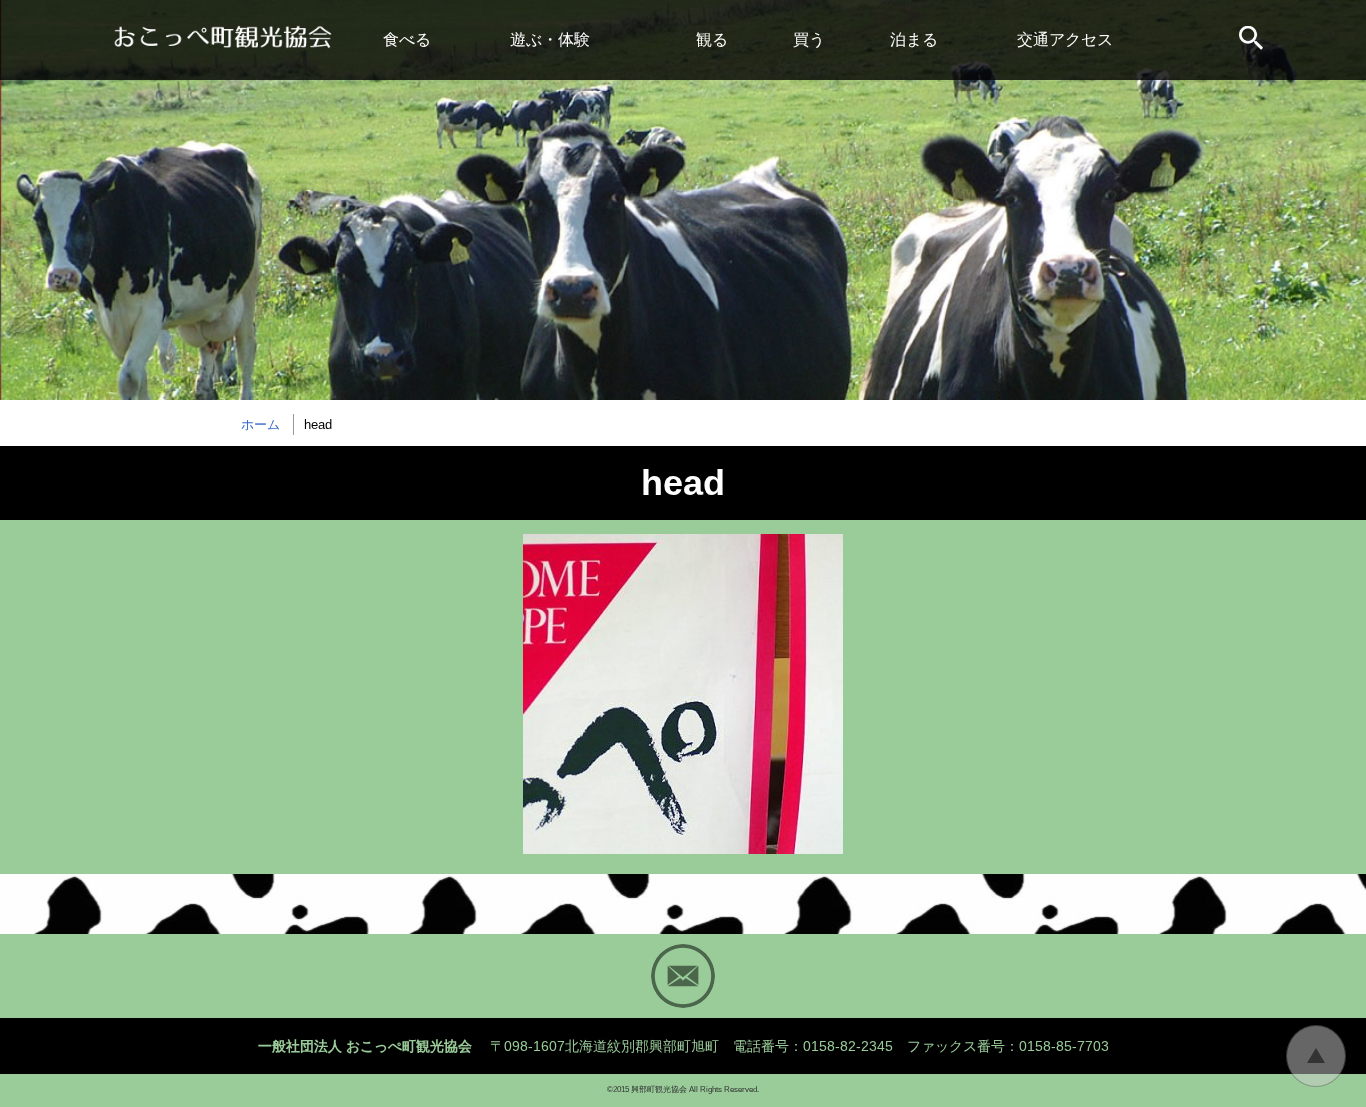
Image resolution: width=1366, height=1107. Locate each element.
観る (712, 39)
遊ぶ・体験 (550, 39)
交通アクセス (1065, 39)
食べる (407, 39)
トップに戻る (1316, 1056)
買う (809, 39)
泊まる (914, 39)
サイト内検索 (1253, 40)
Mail (683, 976)
